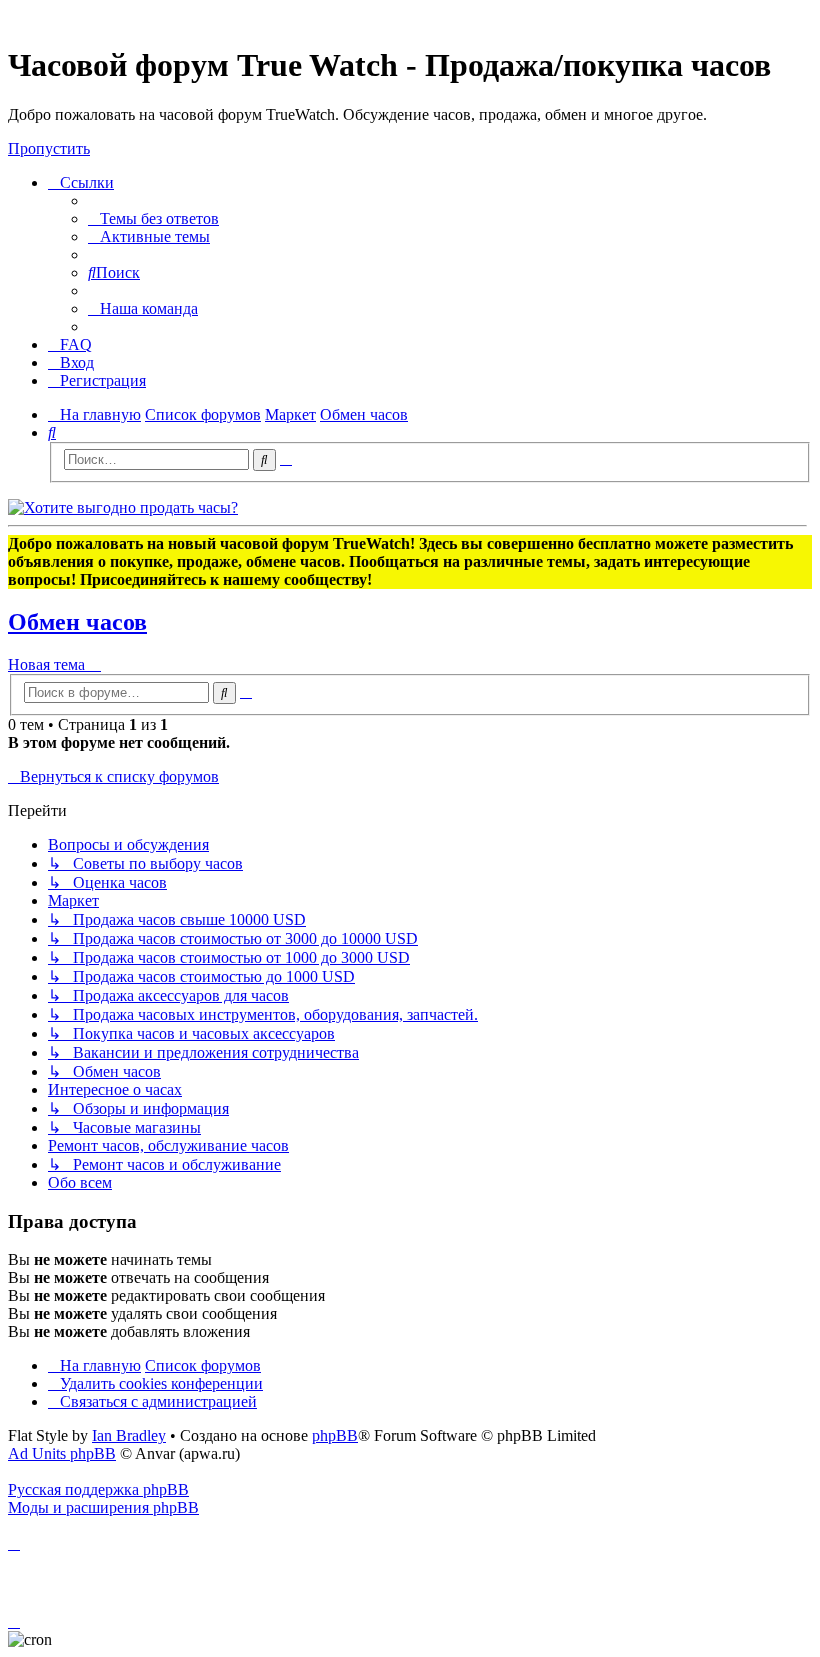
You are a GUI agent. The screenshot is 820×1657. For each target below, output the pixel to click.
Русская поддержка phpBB (98, 1489)
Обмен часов (77, 622)
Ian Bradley (129, 1435)
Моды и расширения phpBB (103, 1507)
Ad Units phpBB (62, 1453)
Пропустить (49, 148)
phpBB (335, 1435)
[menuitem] (153, 218)
